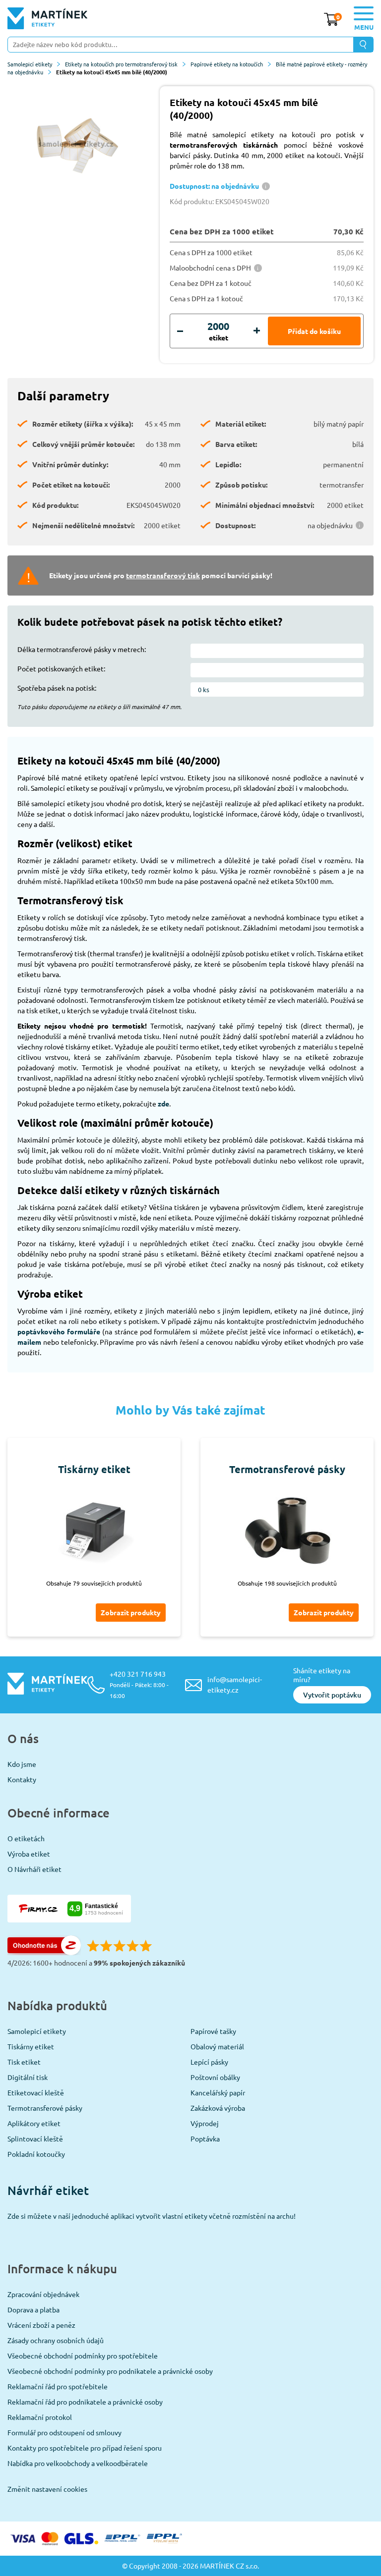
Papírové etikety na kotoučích (227, 64)
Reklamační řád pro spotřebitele (58, 2386)
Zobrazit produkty (131, 1612)
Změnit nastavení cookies (47, 2489)
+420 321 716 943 (139, 1684)
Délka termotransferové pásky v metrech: (82, 649)
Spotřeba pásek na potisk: (57, 688)
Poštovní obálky (215, 2077)
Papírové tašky (213, 2031)
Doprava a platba (33, 2309)
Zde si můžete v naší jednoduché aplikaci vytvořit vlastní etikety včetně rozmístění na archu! (152, 2216)
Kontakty (22, 1779)
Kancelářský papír (218, 2092)
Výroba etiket (29, 1854)
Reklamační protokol (40, 2417)
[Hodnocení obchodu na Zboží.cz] (44, 1952)
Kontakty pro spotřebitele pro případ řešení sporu (85, 2448)
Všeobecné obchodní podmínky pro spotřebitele (83, 2356)
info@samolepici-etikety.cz (235, 1684)
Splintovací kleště (35, 2138)
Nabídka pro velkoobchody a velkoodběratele (78, 2463)
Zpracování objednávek (43, 2294)
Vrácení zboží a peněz (41, 2325)
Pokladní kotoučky (36, 2154)
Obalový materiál (217, 2046)
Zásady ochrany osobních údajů (56, 2340)
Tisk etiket (24, 2062)
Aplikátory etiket (34, 2123)
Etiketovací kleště (36, 2092)
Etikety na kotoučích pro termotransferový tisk (121, 64)
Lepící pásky (209, 2062)
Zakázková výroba (218, 2108)
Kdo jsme (22, 1764)
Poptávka (205, 2138)
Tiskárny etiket (31, 2046)
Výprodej (205, 2123)
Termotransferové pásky (45, 2108)
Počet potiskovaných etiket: (61, 668)
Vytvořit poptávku (332, 1695)
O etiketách (26, 1838)
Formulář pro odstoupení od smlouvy (64, 2432)
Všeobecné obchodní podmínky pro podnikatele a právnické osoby (110, 2371)
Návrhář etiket (48, 2190)
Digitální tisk (28, 2077)
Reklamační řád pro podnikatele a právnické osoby (85, 2402)
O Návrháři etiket (34, 1869)
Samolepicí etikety (30, 64)
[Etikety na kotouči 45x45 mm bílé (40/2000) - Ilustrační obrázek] (76, 144)
